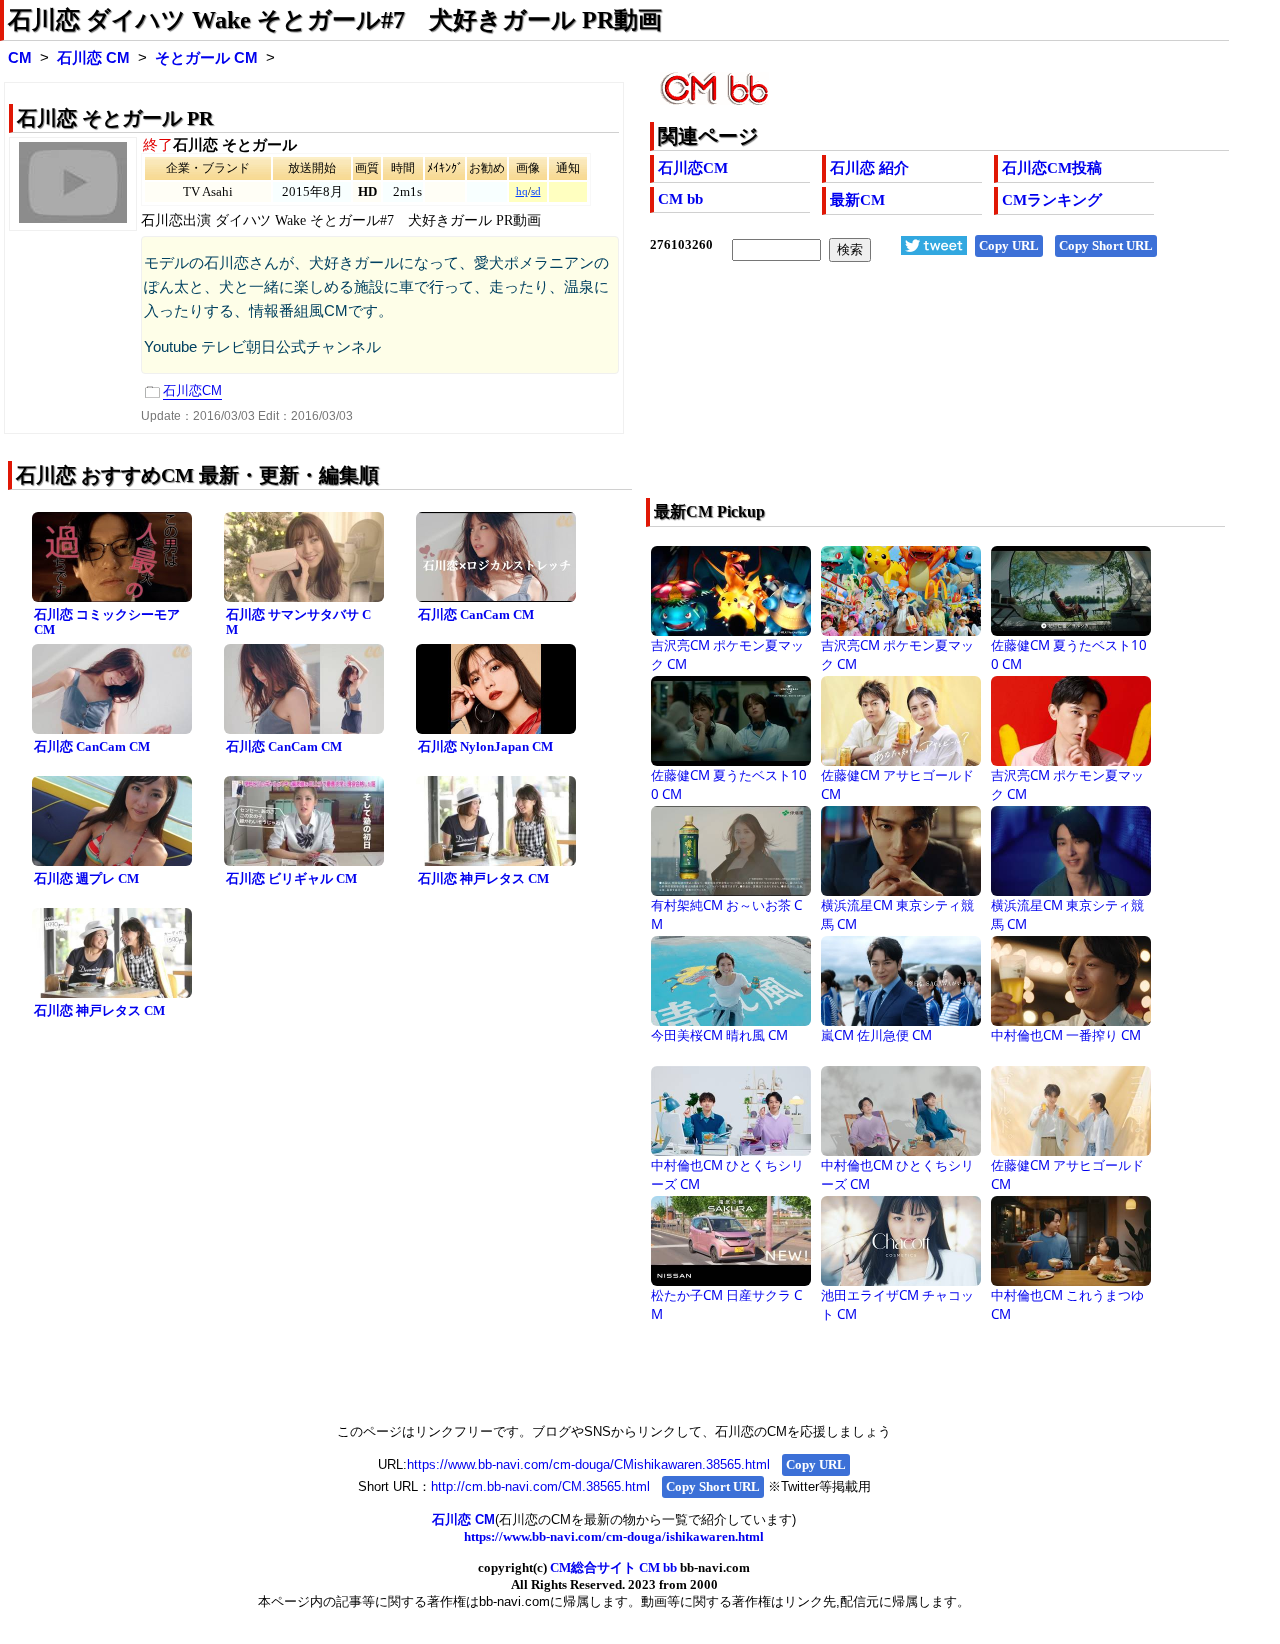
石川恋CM (693, 168)
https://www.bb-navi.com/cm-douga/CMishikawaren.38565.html (588, 1464)
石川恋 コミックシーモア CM (107, 622)
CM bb (680, 199)
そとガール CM (206, 58)
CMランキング (1052, 200)
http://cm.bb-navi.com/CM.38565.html (540, 1486)
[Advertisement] (881, 393)
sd (536, 191)
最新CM (857, 200)
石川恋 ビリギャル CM (291, 878)
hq (522, 191)
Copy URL (1009, 245)
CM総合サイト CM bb (613, 1567)
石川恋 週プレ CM (86, 878)
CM (20, 58)
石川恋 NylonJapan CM (485, 746)
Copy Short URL (1106, 245)
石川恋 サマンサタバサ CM (298, 622)
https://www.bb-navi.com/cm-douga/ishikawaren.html (614, 1536)
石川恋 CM (93, 58)
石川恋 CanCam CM (476, 614)
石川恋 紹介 (869, 168)
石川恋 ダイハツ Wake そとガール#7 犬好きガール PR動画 (335, 20)
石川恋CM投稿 (1052, 168)
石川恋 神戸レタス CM (483, 878)
